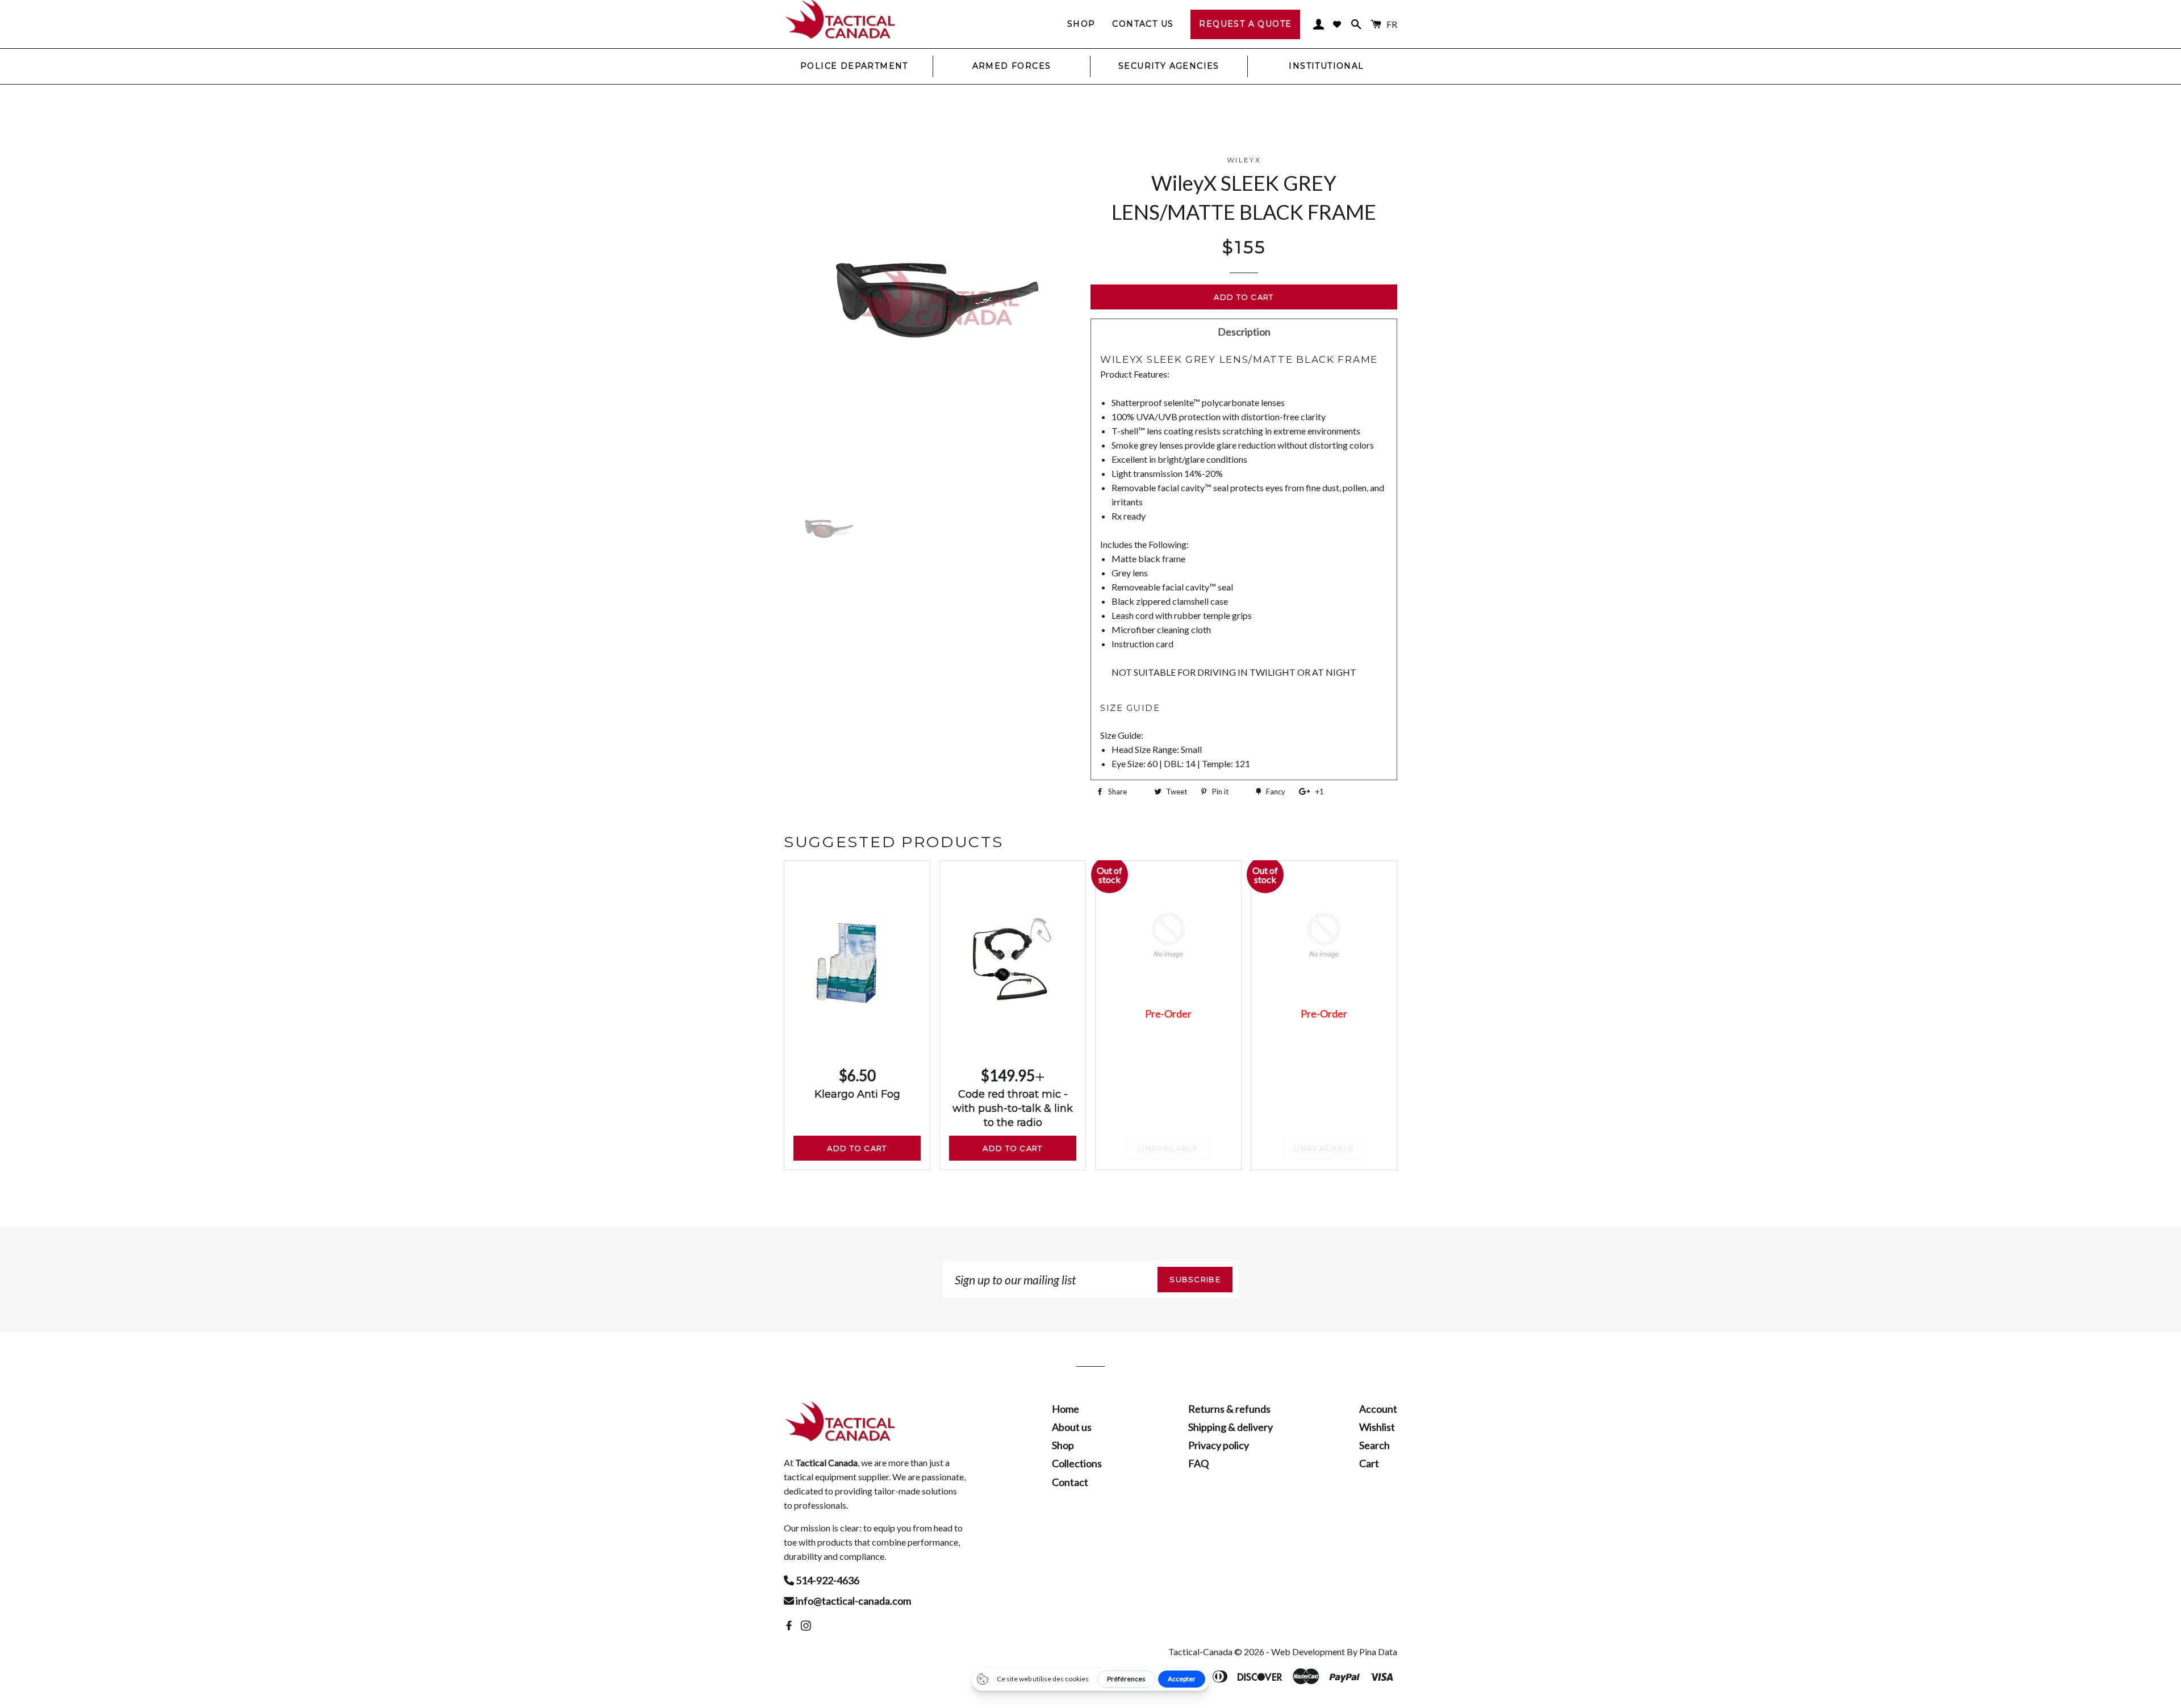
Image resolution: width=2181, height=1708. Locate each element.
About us (1072, 1427)
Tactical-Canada (1200, 1652)
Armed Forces (1012, 66)
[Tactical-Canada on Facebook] (790, 1626)
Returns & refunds (1229, 1409)
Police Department (854, 66)
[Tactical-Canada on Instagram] (807, 1626)
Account (1378, 1409)
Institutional (1326, 66)
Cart (1369, 1463)
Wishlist (1377, 1427)
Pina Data (1378, 1652)
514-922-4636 (827, 1580)
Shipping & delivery (1231, 1427)
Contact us (1143, 24)
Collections (1077, 1463)
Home (1066, 1409)
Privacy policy (1219, 1445)
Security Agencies (1169, 66)
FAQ (1198, 1463)
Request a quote (1245, 24)
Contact (1070, 1482)
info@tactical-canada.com (853, 1601)
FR (1392, 24)
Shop (1081, 24)
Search (1374, 1445)
